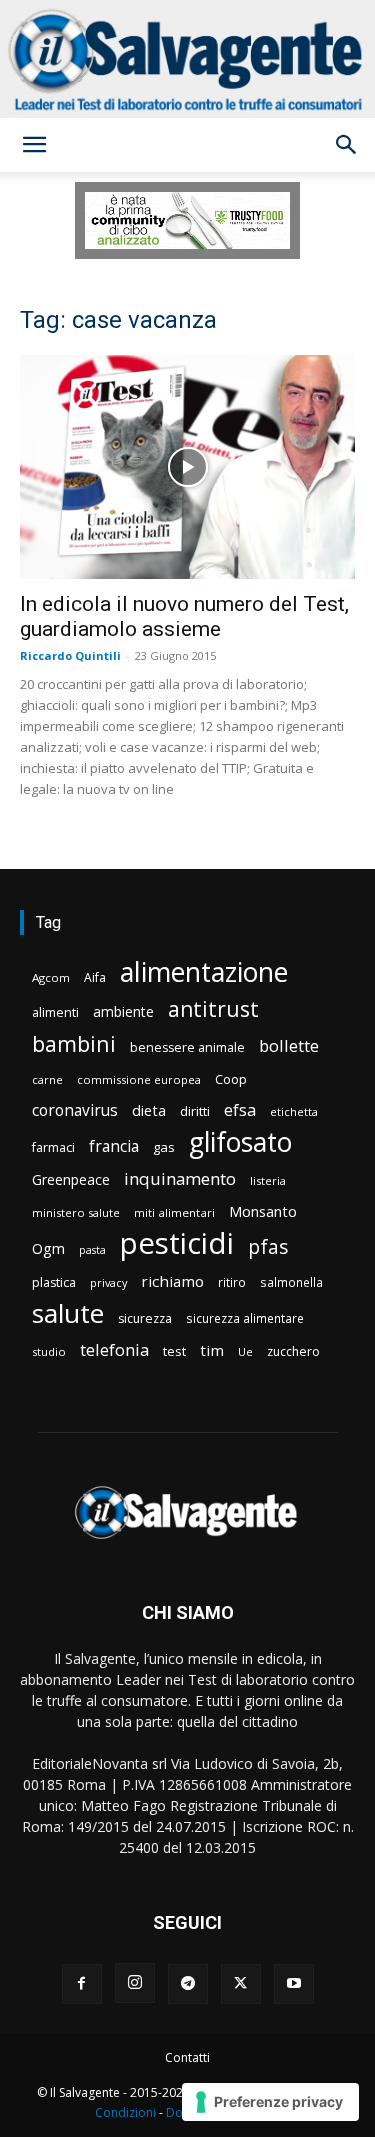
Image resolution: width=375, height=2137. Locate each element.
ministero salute (76, 1212)
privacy (108, 1282)
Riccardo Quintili (70, 655)
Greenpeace (71, 1179)
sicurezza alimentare (245, 1318)
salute (68, 1313)
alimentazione (204, 971)
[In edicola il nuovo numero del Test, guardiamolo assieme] (187, 466)
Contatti (187, 2057)
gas (164, 1147)
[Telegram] (188, 1984)
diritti (195, 1111)
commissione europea (139, 1079)
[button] (34, 145)
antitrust (213, 1008)
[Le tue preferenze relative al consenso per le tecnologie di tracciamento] (270, 2102)
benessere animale (187, 1047)
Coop (231, 1079)
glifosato (240, 1142)
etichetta (294, 1111)
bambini (74, 1043)
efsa (240, 1110)
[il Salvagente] (187, 59)
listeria (268, 1180)
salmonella (291, 1282)
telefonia (114, 1349)
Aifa (95, 977)
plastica (54, 1282)
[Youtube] (294, 1984)
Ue (245, 1351)
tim (212, 1350)
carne (47, 1079)
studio (49, 1351)
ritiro (232, 1282)
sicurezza (145, 1318)
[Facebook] (82, 1984)
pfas (268, 1247)
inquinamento (180, 1178)
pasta (92, 1250)
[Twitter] (241, 1984)
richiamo (172, 1281)
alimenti (55, 1012)
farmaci (53, 1147)
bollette (289, 1045)
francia (114, 1146)
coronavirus (75, 1110)
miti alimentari (174, 1212)
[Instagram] (135, 1983)
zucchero (293, 1351)
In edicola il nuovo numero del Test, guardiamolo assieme (184, 616)
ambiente (123, 1011)
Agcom (51, 977)
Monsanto (263, 1211)
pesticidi (177, 1243)
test (174, 1351)
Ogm (48, 1248)
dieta (149, 1110)
